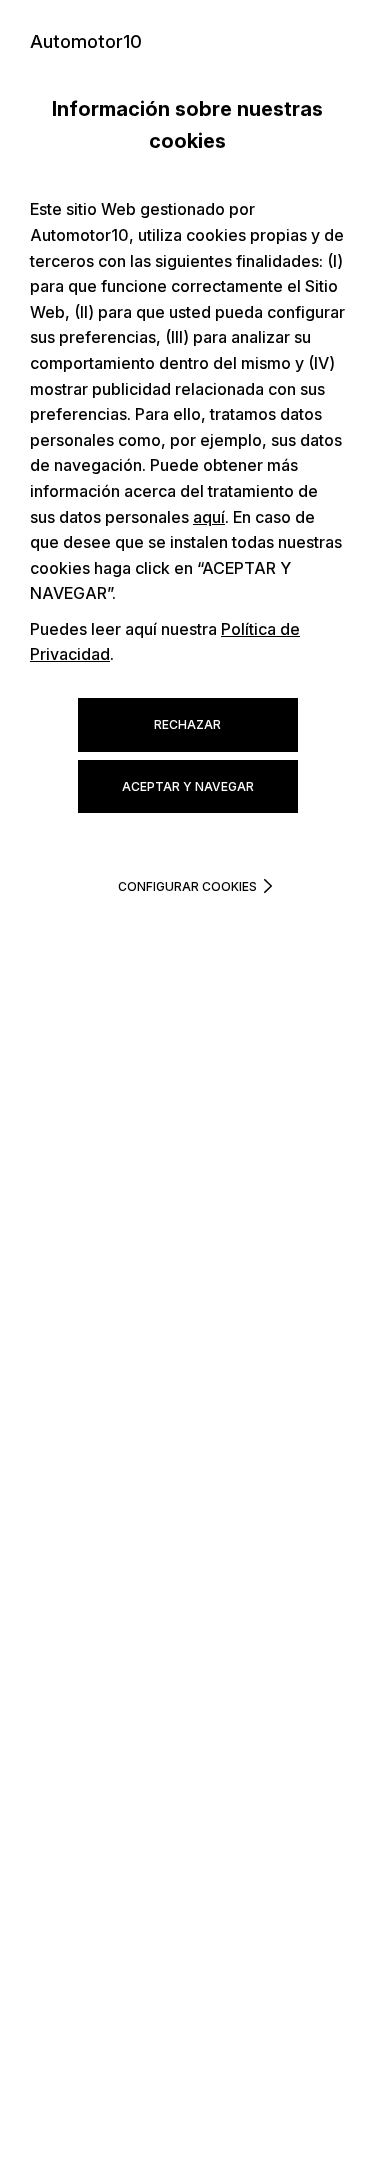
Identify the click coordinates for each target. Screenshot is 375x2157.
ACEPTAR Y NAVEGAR (188, 786)
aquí (209, 517)
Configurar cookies (187, 886)
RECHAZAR (187, 724)
